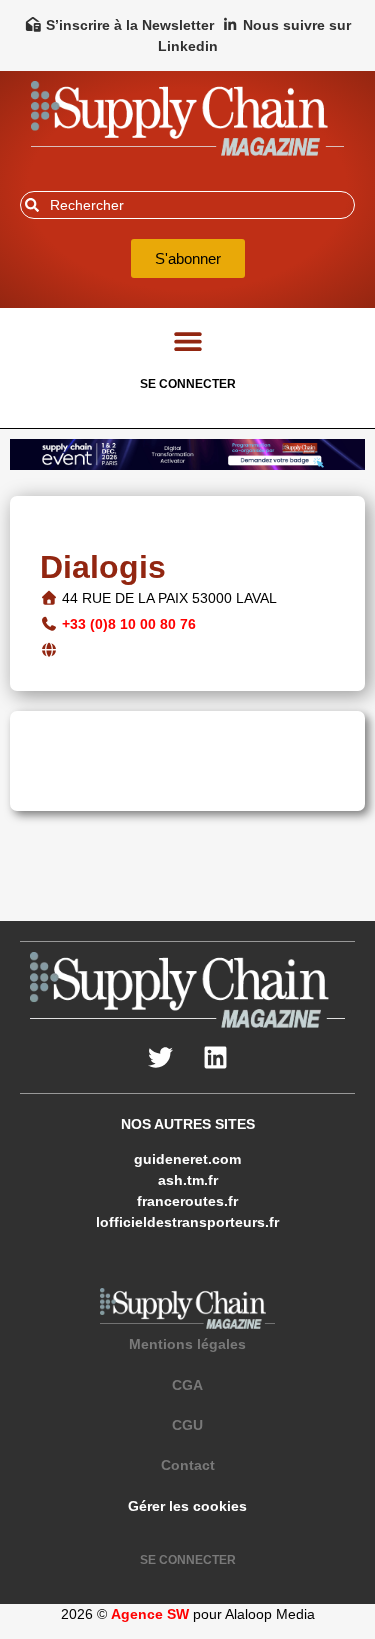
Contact (188, 1465)
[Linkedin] (215, 1058)
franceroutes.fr (187, 1201)
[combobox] (187, 205)
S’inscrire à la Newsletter (130, 25)
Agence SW (150, 1614)
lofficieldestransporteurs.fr (187, 1222)
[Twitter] (160, 1058)
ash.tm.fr (188, 1180)
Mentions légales (187, 1344)
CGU (187, 1425)
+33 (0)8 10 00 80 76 (129, 624)
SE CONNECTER (188, 384)
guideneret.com (187, 1159)
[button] (187, 340)
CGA (187, 1385)
